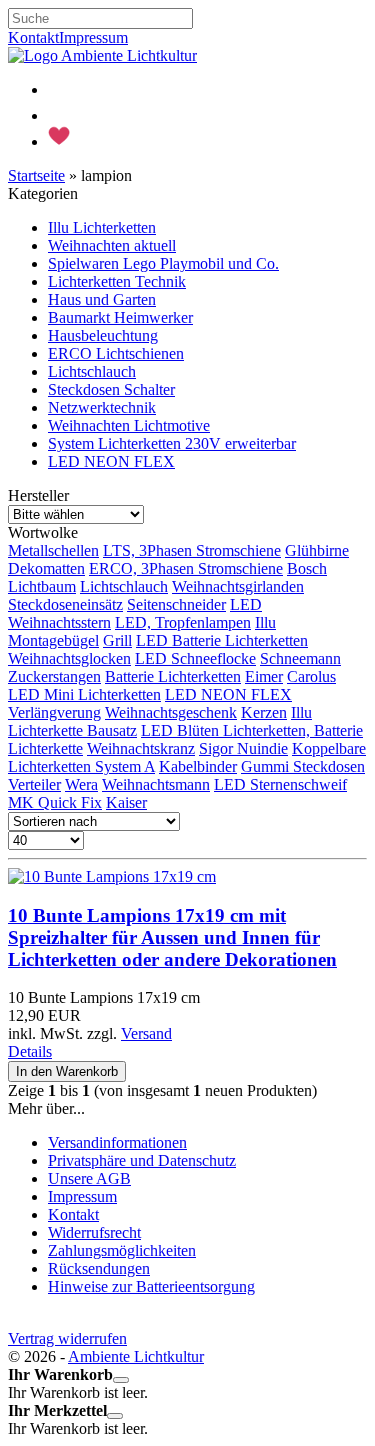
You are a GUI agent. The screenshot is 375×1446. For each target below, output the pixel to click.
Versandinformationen (117, 1142)
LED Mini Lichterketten (84, 694)
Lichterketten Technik (117, 281)
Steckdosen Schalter (111, 389)
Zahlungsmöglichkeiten (122, 1250)
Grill (117, 640)
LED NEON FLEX (111, 461)
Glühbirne (317, 550)
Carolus (311, 676)
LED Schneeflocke (195, 658)
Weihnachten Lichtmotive (129, 425)
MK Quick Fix (55, 802)
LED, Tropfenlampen (183, 622)
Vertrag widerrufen (67, 1338)
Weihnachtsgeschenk (171, 712)
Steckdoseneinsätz (65, 604)
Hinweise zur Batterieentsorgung (151, 1286)
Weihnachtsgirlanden (238, 586)
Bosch (307, 568)
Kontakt (33, 37)
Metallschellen (53, 550)
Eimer (264, 676)
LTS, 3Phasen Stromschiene (192, 550)
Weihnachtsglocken (69, 658)
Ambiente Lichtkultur (136, 1356)
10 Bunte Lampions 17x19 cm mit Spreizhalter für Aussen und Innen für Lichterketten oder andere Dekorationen (172, 937)
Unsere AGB (89, 1178)
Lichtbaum (42, 586)
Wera (81, 784)
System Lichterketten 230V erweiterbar (172, 443)
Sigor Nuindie (243, 748)
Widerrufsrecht (94, 1232)
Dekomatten (46, 568)
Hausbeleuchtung (103, 335)
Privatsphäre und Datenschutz (142, 1160)
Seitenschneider (176, 604)
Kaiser (126, 802)
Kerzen (264, 712)
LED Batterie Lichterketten (222, 640)
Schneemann (300, 658)
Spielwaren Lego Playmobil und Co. (163, 263)
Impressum (93, 37)
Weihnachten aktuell (112, 245)
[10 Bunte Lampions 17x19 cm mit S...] (112, 876)
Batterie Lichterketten (173, 676)
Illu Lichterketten (102, 227)
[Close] (121, 1380)
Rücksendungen (99, 1268)
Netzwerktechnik (102, 407)
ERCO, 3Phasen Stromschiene (186, 568)
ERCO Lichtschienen (116, 353)
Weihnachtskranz (141, 748)
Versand (146, 1033)
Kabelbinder (198, 766)
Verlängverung (54, 712)
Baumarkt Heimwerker (120, 317)
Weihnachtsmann (156, 784)
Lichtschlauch (92, 371)
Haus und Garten (102, 299)
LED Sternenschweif (280, 784)
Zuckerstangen (54, 676)
